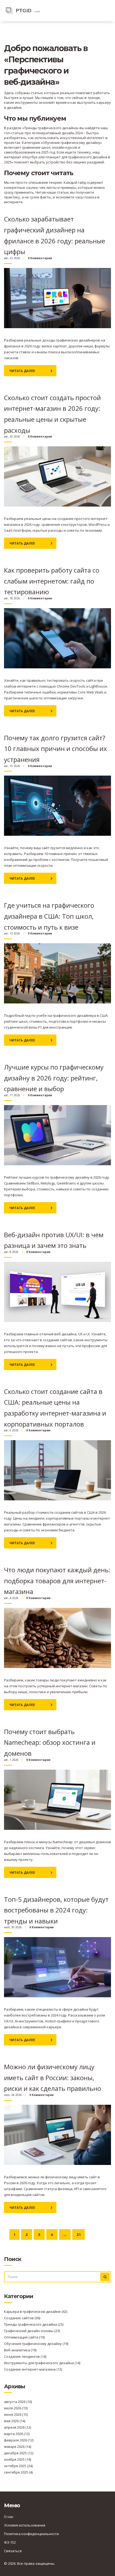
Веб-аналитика (20, 2350)
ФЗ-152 (10, 2542)
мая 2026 (15, 2421)
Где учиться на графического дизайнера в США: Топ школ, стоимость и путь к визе (49, 916)
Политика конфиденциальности (31, 2534)
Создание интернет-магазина (33, 2369)
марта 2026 (17, 2434)
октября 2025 (18, 2466)
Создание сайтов (22, 2318)
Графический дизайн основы (32, 2331)
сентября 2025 (18, 2472)
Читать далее (22, 371)
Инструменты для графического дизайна (42, 2363)
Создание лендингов (25, 2356)
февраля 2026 (19, 2440)
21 (78, 2234)
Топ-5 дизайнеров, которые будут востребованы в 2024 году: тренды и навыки (56, 1910)
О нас (9, 2517)
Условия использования (25, 2525)
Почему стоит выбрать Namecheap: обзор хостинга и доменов (50, 1742)
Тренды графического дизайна (34, 2324)
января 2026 (18, 2447)
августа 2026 (18, 2402)
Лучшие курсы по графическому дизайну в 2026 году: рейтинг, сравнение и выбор (54, 1078)
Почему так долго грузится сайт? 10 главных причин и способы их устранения (55, 749)
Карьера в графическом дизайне (36, 2311)
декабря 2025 (19, 2453)
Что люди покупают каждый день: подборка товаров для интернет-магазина (57, 1581)
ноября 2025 (18, 2459)
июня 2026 (16, 2414)
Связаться (13, 2551)
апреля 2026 (18, 2427)
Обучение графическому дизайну (36, 2344)
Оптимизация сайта (24, 2337)
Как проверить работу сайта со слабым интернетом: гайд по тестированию (52, 581)
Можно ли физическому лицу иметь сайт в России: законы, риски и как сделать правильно (53, 2077)
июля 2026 (16, 2408)
